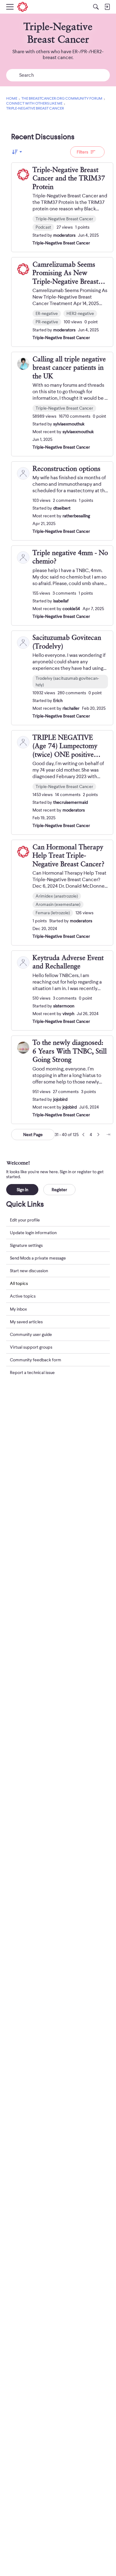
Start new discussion (29, 1271)
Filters (82, 152)
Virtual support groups (31, 1347)
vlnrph (68, 1014)
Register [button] (59, 1190)
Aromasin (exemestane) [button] (58, 904)
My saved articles (26, 1322)
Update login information (33, 1233)
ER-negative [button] (47, 313)
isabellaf (61, 601)
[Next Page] (98, 1135)
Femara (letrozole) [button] (53, 913)
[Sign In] (107, 7)
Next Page (33, 1135)
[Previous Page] (84, 1135)
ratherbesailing (76, 516)
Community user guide (31, 1334)
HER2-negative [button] (80, 313)
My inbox (18, 1309)
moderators (64, 235)
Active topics (23, 1296)
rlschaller (71, 708)
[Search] (96, 7)
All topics (19, 1283)
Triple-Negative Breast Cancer (61, 243)
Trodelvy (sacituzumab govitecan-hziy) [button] (67, 681)
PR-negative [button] (47, 322)
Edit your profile (25, 1220)
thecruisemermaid (71, 802)
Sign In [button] (22, 1190)
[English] (23, 7)
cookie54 (71, 609)
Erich (58, 700)
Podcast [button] (43, 227)
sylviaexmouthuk (69, 424)
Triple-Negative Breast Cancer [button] (64, 219)
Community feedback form (36, 1360)
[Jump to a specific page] (108, 1135)
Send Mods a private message (38, 1258)
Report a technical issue (32, 1372)
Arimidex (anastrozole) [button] (57, 896)
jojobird (60, 1099)
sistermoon (64, 1006)
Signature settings (26, 1245)
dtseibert (62, 508)
